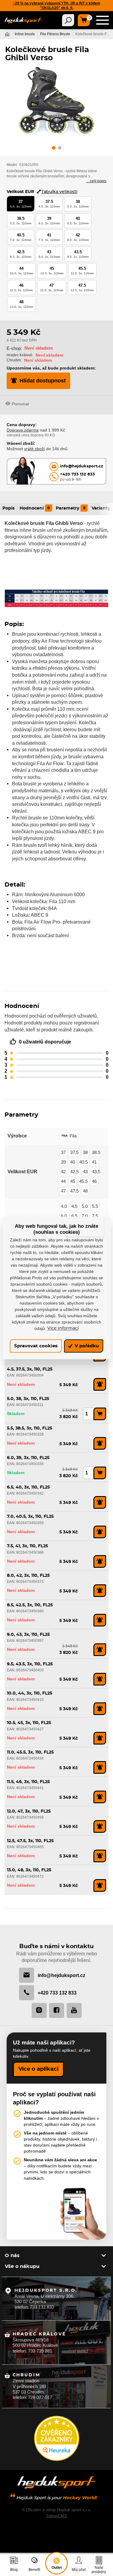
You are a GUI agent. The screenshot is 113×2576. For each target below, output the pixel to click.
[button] (54, 149)
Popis (8, 508)
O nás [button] (12, 2256)
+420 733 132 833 (57, 1993)
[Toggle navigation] (68, 20)
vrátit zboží (35, 449)
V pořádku (86, 1346)
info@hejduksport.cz (61, 1975)
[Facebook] (57, 2010)
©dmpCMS (56, 2516)
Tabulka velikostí (59, 192)
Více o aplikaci (38, 2069)
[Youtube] (74, 2010)
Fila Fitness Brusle (55, 34)
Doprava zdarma (23, 430)
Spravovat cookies (36, 1346)
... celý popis (96, 181)
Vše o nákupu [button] (22, 2266)
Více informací (63, 1328)
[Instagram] (39, 2010)
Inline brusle (25, 34)
